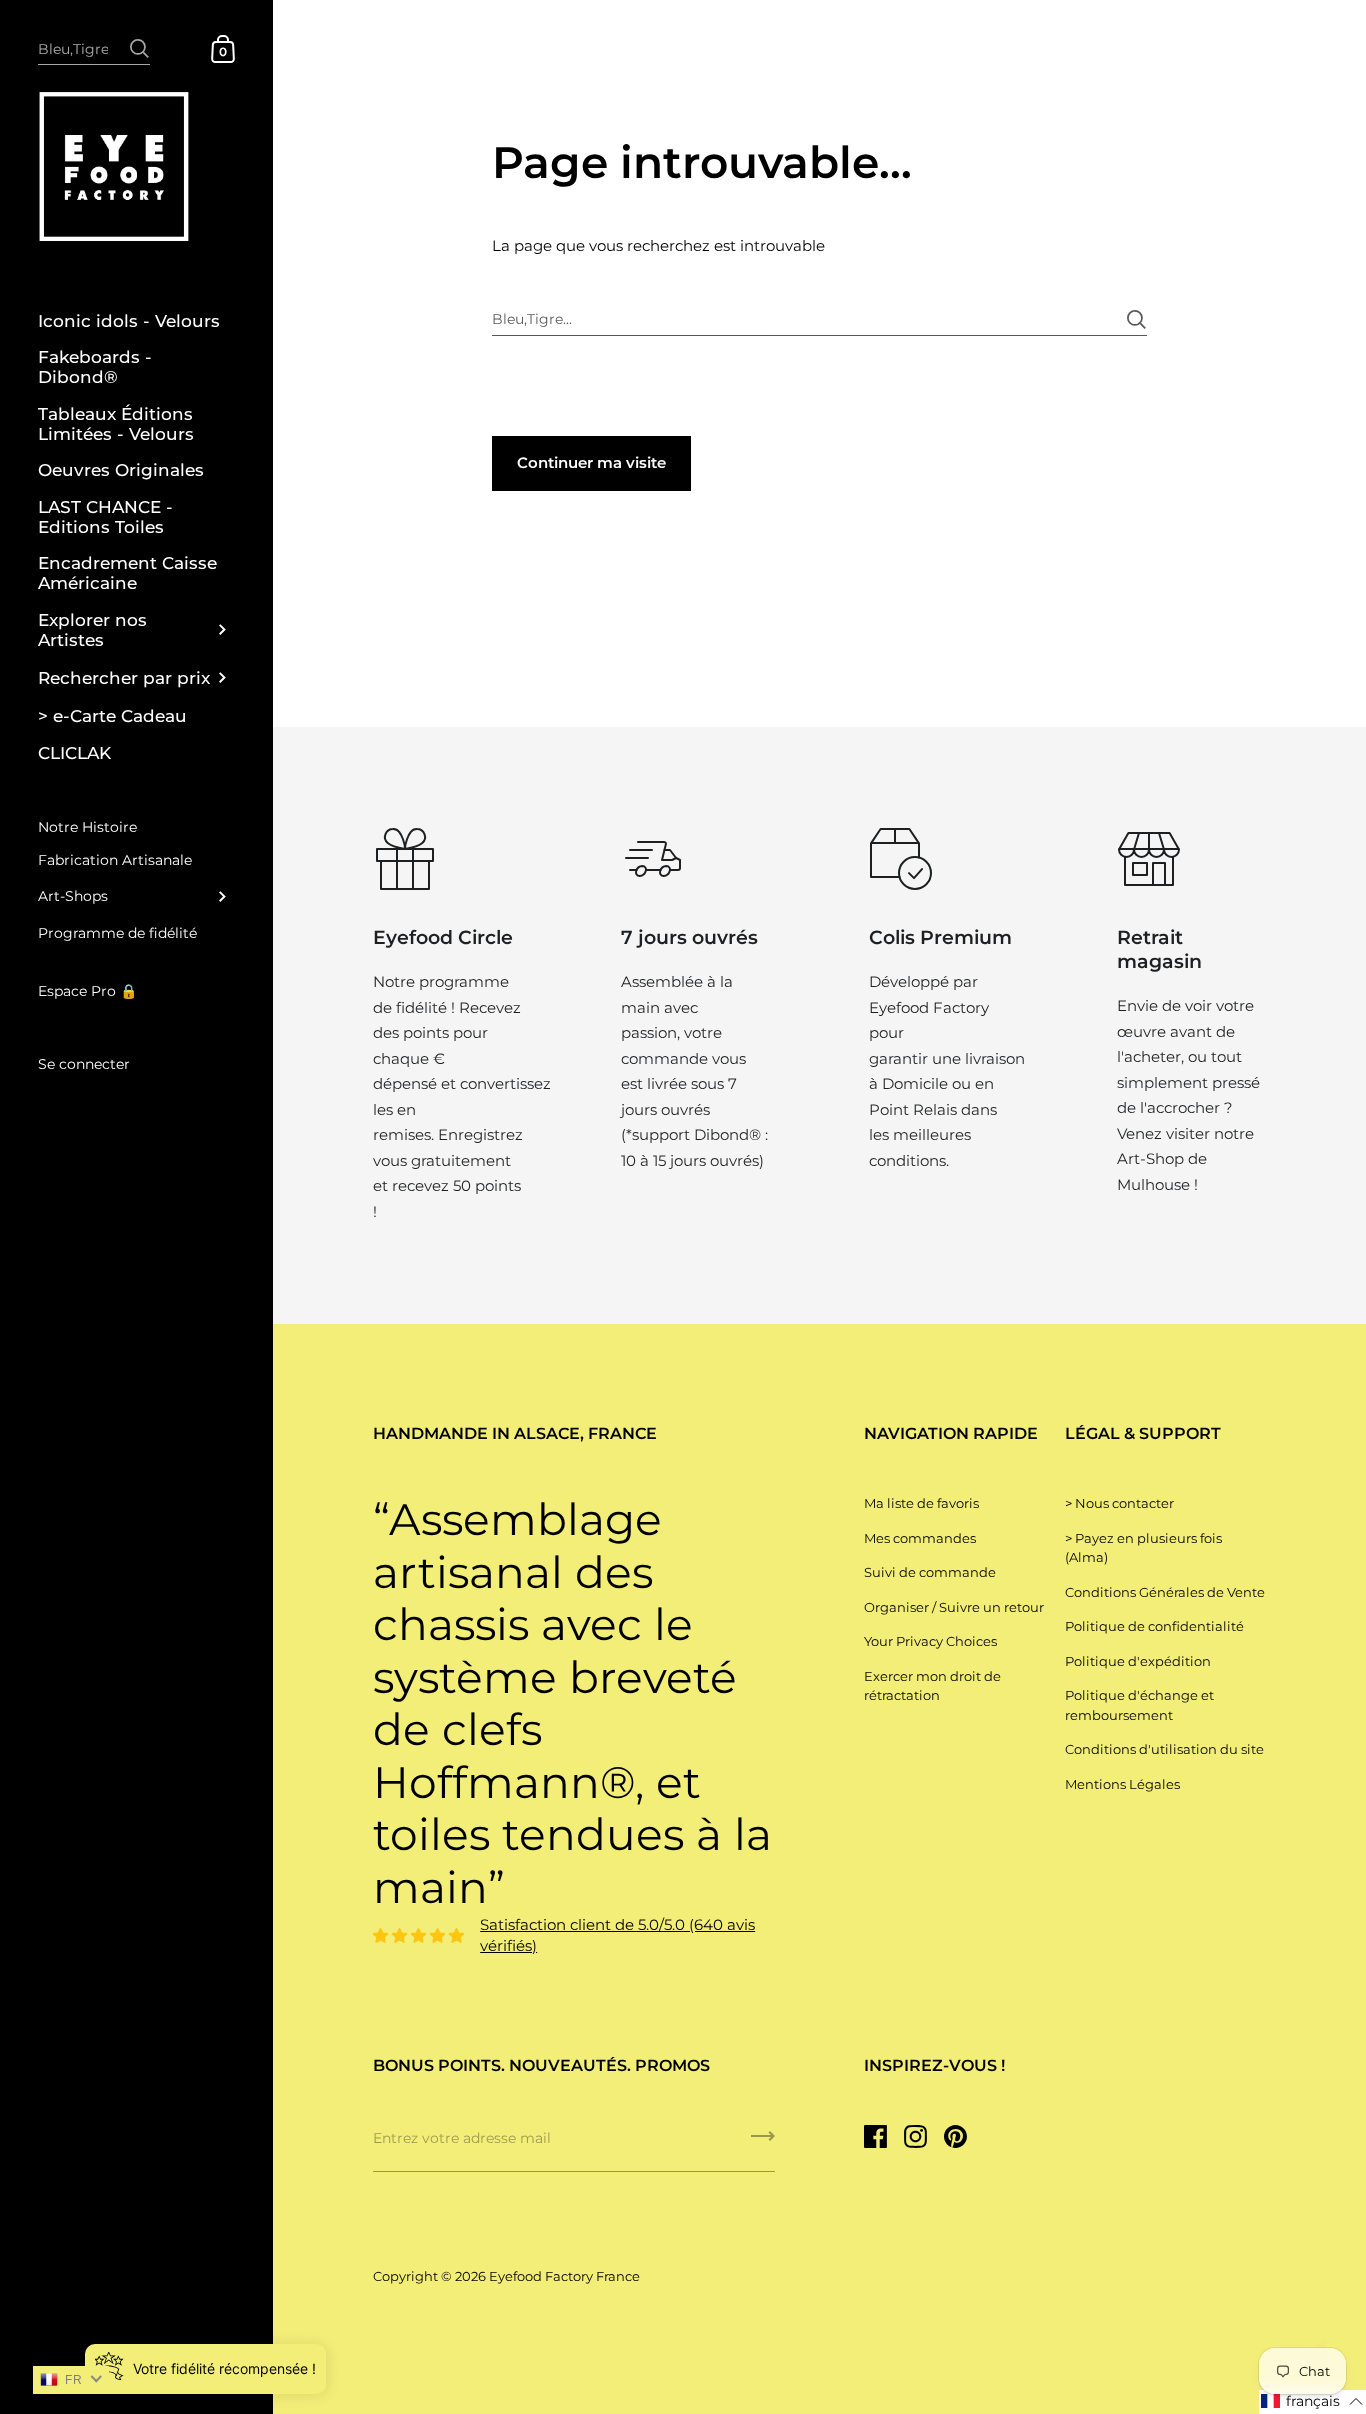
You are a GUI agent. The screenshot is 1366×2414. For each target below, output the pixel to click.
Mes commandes (920, 1538)
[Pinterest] (955, 2137)
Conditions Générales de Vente (1165, 1592)
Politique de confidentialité (1154, 1626)
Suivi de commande (930, 1572)
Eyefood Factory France (564, 2276)
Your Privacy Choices (930, 1641)
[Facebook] (875, 2137)
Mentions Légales (1122, 1784)
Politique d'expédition (1138, 1661)
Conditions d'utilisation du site (1164, 1749)
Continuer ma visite (591, 462)
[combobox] (94, 47)
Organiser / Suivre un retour (954, 1607)
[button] (1312, 2402)
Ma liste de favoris (921, 1503)
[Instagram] (915, 2137)
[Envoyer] (139, 38)
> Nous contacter (1119, 1503)
